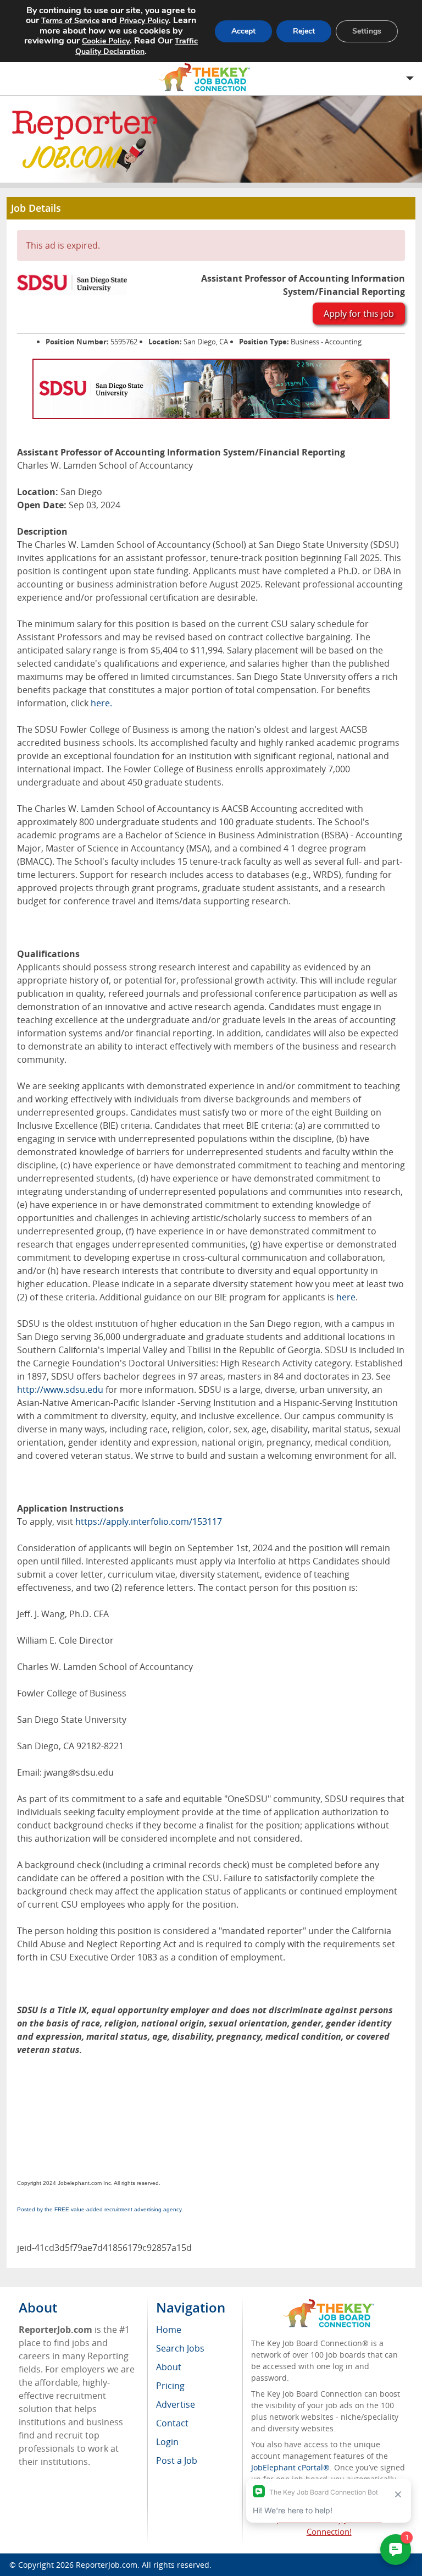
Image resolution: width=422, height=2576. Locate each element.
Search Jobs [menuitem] (180, 2348)
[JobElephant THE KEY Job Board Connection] (329, 2304)
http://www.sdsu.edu (60, 1389)
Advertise (176, 2404)
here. (101, 703)
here (346, 1297)
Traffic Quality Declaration (137, 46)
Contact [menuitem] (172, 2423)
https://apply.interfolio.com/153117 (149, 1522)
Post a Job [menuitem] (177, 2460)
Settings (367, 31)
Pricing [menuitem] (170, 2386)
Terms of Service (70, 21)
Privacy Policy (144, 21)
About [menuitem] (169, 2367)
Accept (243, 31)
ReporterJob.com (107, 2565)
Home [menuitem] (169, 2330)
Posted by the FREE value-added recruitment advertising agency (99, 2209)
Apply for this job (359, 314)
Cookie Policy (106, 41)
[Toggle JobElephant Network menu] (208, 77)
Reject (304, 31)
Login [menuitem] (167, 2442)
